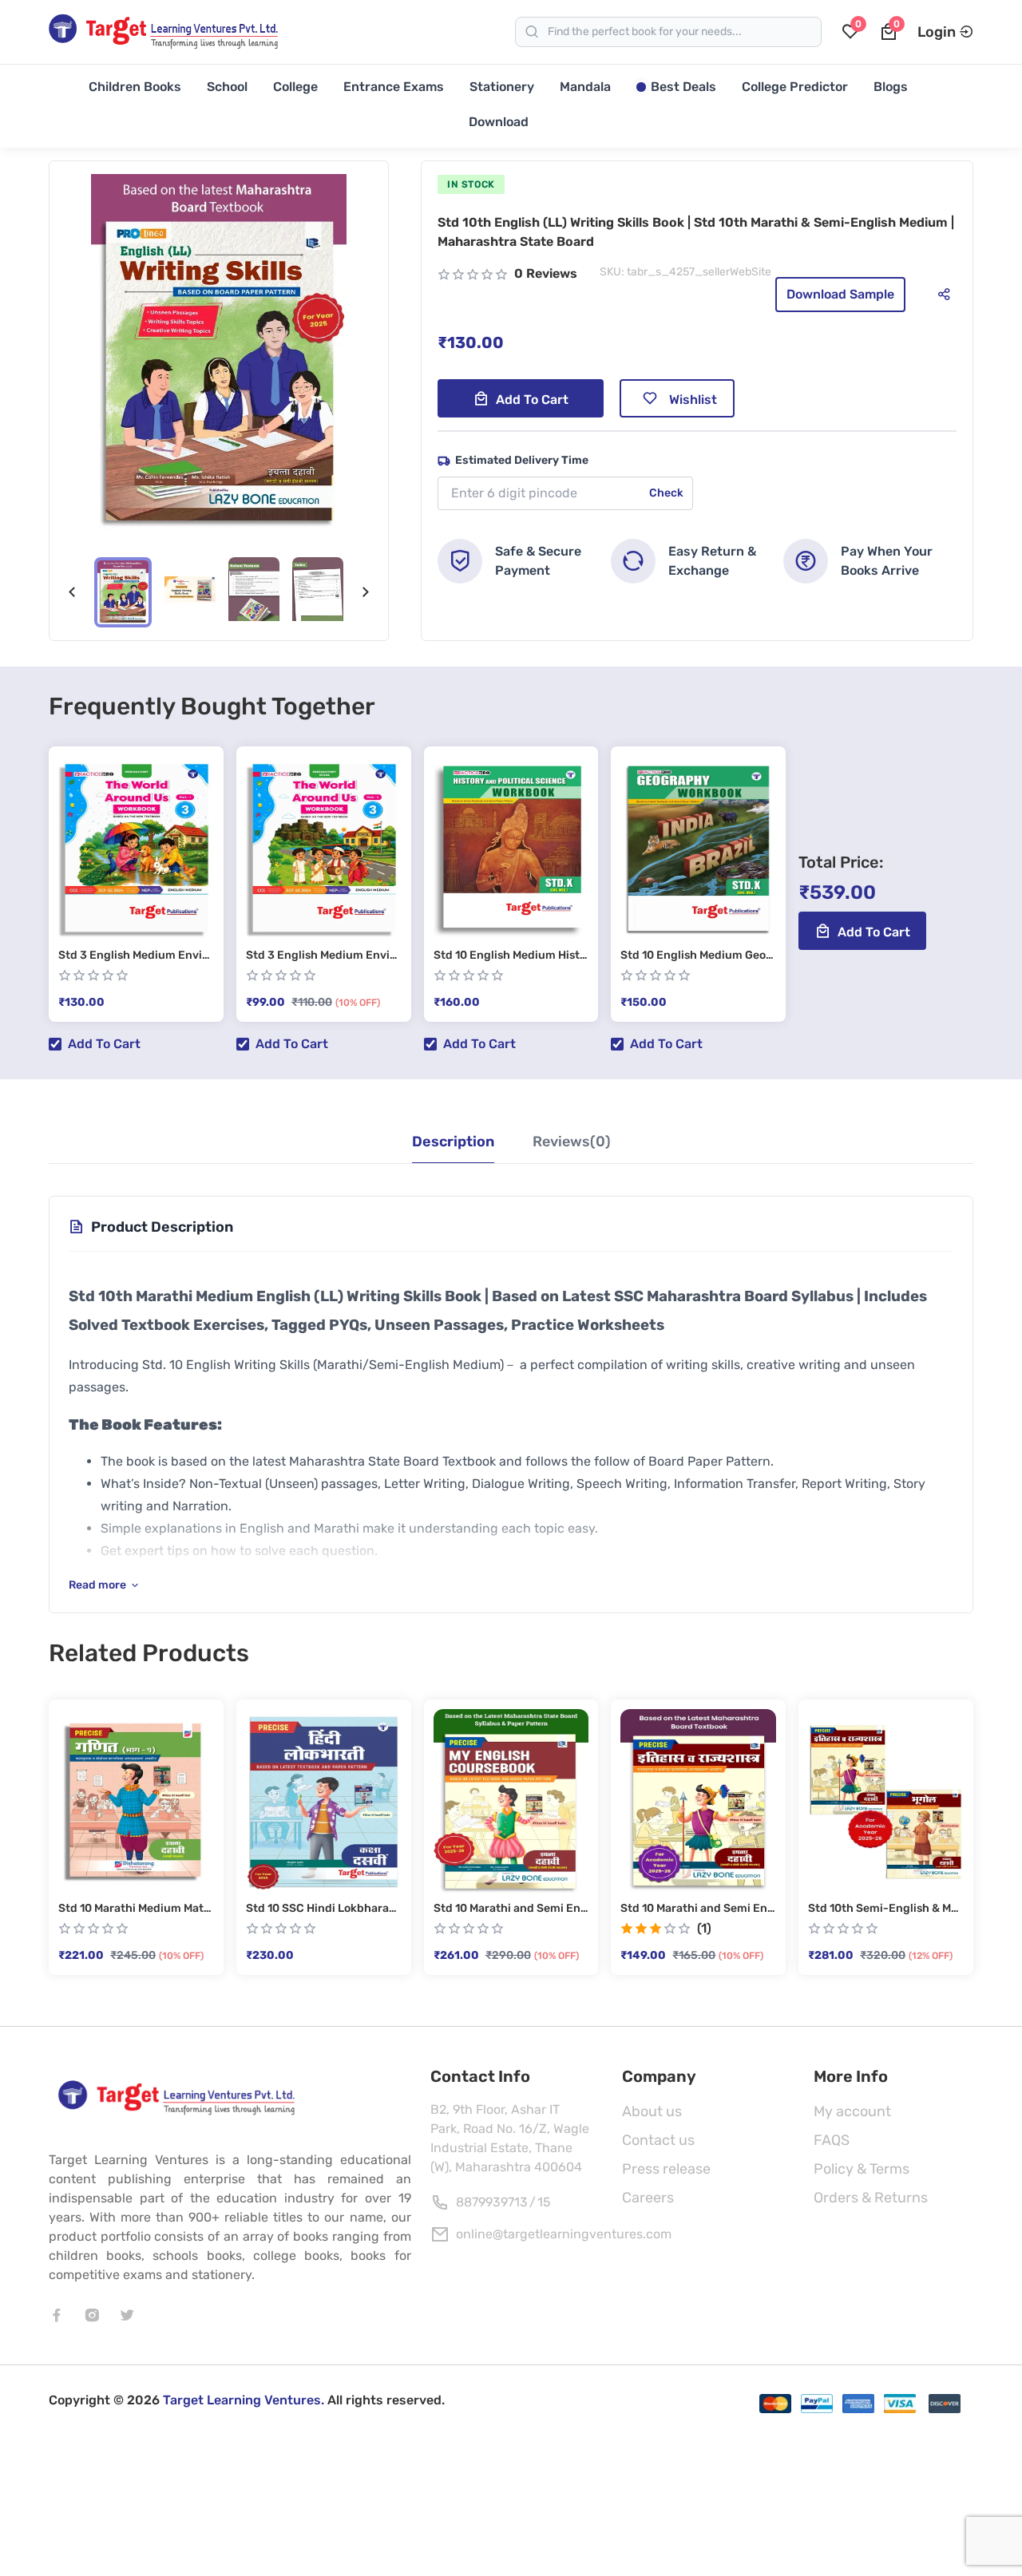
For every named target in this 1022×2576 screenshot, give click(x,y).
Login (937, 32)
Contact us (658, 2140)
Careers (648, 2198)
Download (499, 122)
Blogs (891, 87)
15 (544, 2202)
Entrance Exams (394, 87)
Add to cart (532, 400)
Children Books (135, 87)
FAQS (832, 2140)
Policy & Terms (862, 2169)
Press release (666, 2169)
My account (852, 2111)
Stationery (502, 87)
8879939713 (492, 2202)
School (227, 87)
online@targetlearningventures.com (564, 2234)
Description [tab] (453, 1142)
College (295, 87)
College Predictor (795, 87)
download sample (840, 294)
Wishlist (693, 400)
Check (666, 493)
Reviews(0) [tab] (572, 1142)
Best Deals (683, 87)
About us (652, 2111)
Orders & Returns (871, 2198)
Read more (97, 1585)
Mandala (585, 87)
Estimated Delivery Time (522, 460)
